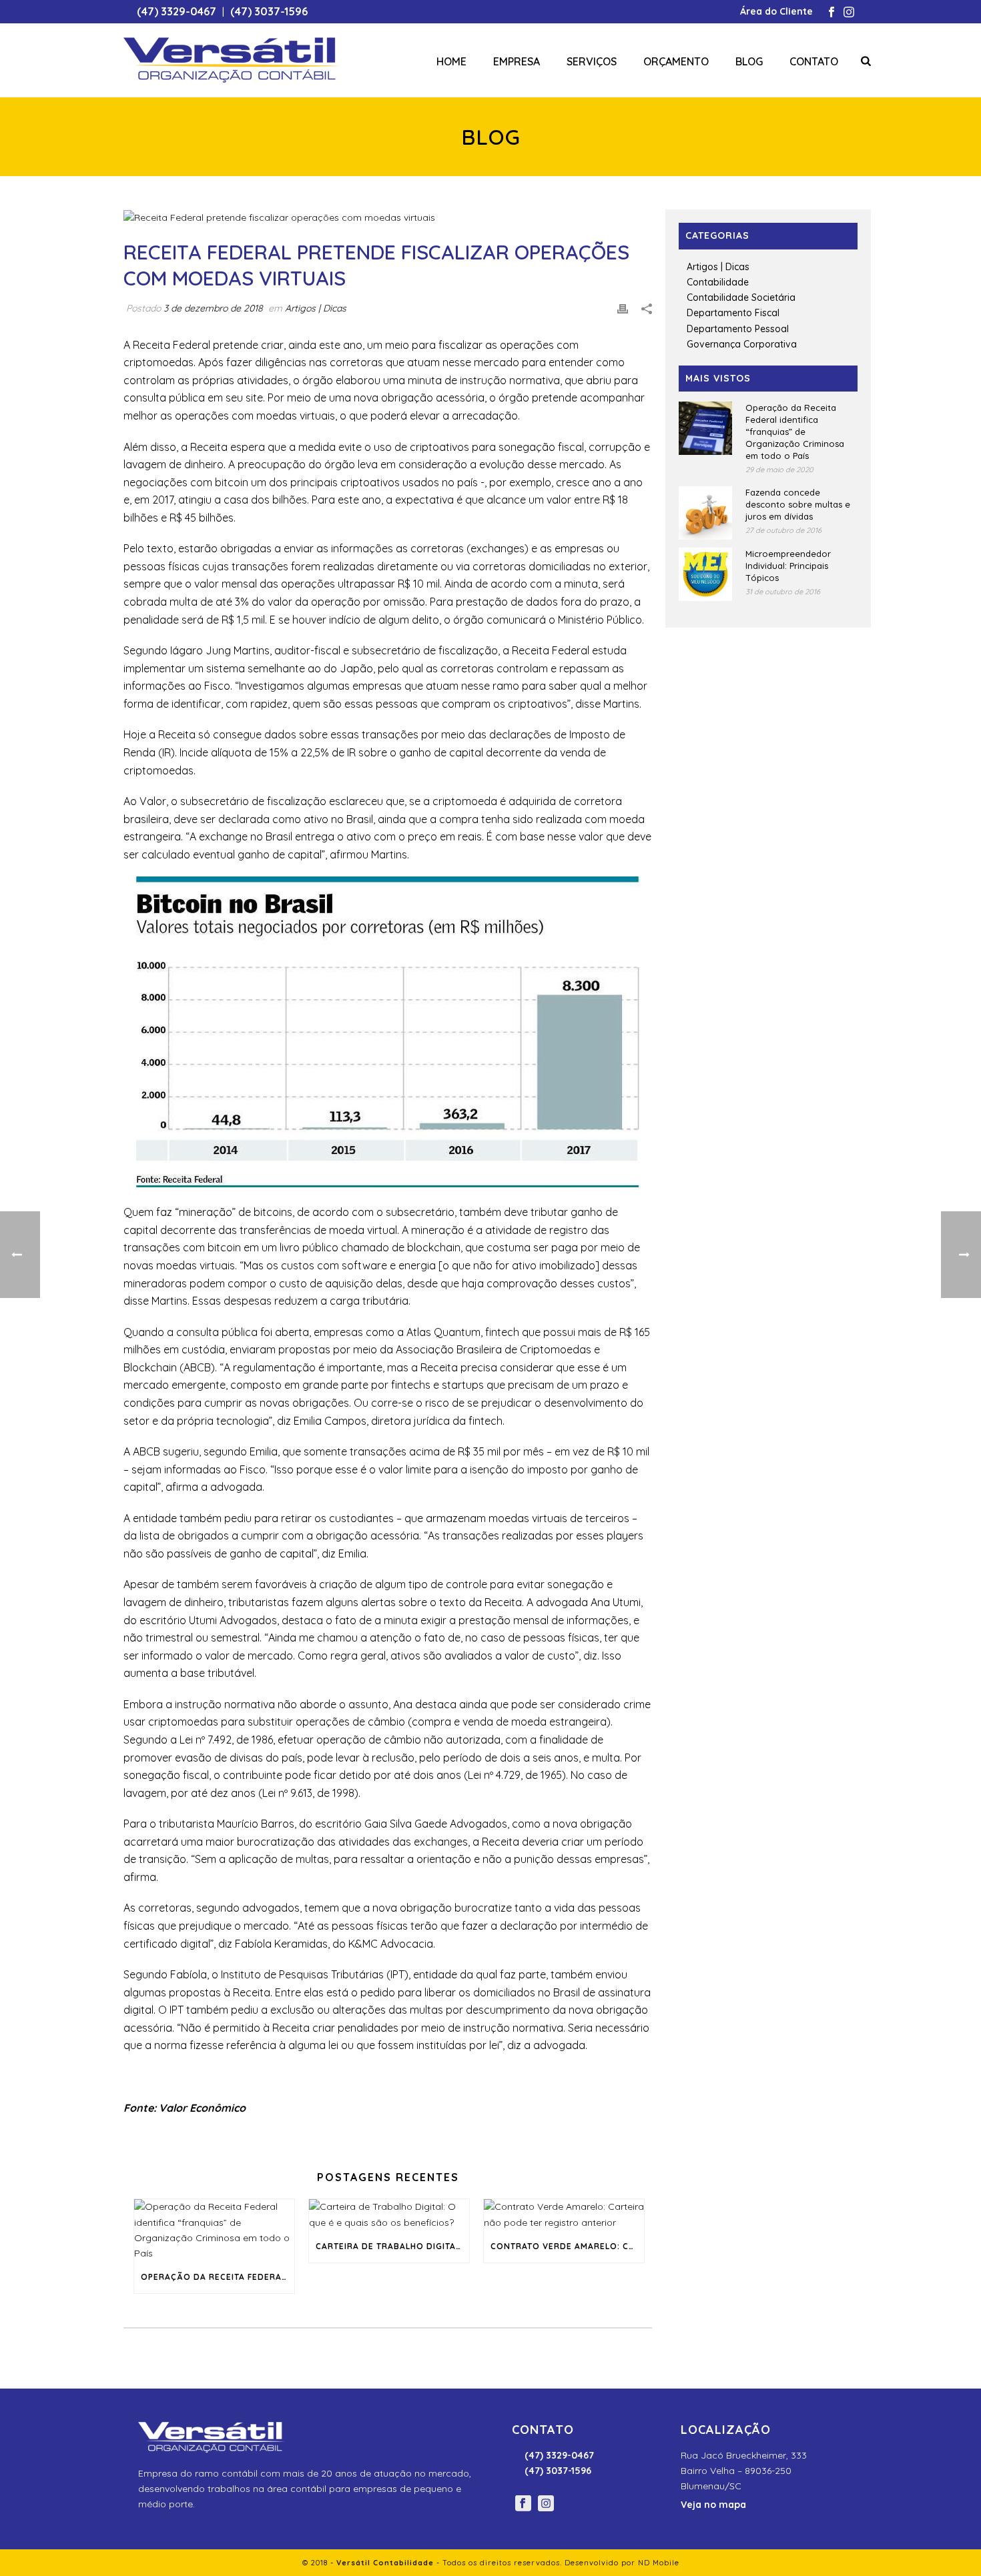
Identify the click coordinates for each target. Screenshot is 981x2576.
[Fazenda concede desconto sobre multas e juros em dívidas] (705, 513)
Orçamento (676, 61)
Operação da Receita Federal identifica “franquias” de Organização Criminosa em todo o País (218, 2277)
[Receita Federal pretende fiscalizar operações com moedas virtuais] (388, 217)
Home (451, 61)
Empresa (517, 61)
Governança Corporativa (742, 344)
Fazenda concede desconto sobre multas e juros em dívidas (798, 504)
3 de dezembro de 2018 (213, 308)
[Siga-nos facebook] (523, 2504)
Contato (814, 61)
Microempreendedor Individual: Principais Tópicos (788, 566)
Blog (749, 61)
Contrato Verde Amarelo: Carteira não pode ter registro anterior (567, 2246)
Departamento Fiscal (733, 313)
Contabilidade (718, 282)
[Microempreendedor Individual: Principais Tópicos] (705, 574)
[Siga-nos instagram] (546, 2504)
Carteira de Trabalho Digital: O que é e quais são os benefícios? (392, 2246)
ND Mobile (659, 2563)
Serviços (592, 61)
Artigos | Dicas (316, 308)
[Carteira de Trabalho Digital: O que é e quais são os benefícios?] (389, 2214)
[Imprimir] (623, 308)
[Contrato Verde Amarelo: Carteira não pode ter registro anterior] (564, 2214)
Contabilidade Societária (741, 297)
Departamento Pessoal (738, 329)
